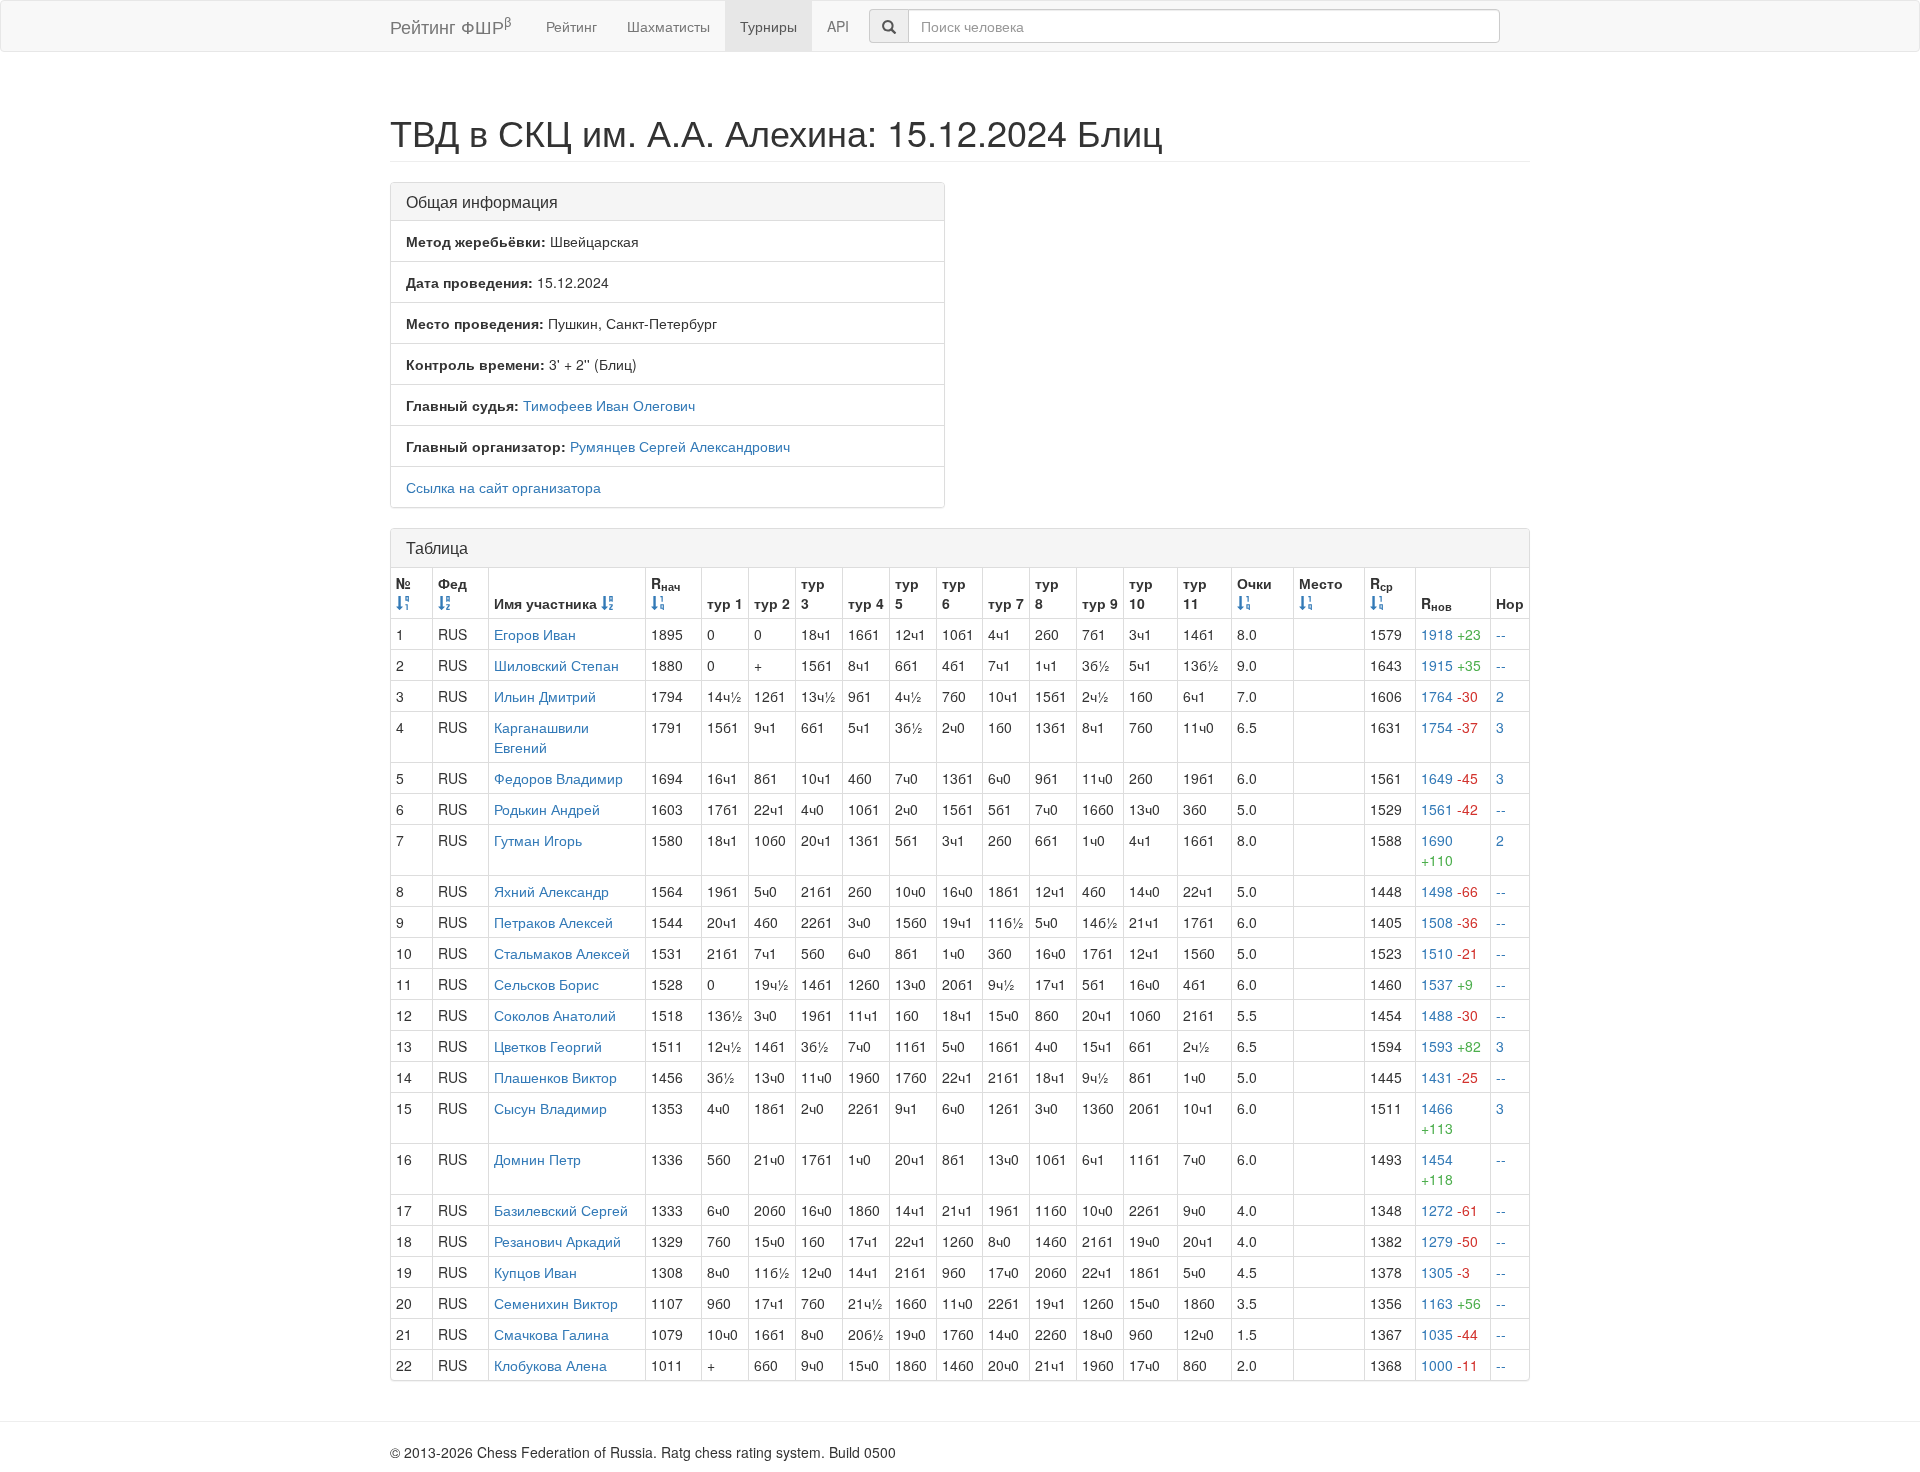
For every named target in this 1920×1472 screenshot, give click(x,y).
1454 (1437, 1169)
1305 (1445, 1272)
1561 (1449, 809)
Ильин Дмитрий (545, 696)
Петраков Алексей (553, 922)
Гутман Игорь (538, 840)
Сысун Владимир (550, 1108)
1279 (1449, 1241)
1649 (1449, 778)
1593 (1451, 1046)
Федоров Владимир (558, 778)
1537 (1447, 984)
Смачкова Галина (551, 1334)
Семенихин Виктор (556, 1303)
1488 (1449, 1015)
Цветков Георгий (548, 1046)
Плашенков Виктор (555, 1077)
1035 (1449, 1334)
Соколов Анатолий (555, 1015)
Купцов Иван (535, 1272)
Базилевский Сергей (561, 1210)
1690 (1437, 850)
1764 (1449, 696)
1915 (1451, 665)
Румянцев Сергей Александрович (680, 446)
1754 (1449, 727)
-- (1501, 634)
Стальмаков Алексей (562, 953)
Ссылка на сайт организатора (503, 487)
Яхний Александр (551, 891)
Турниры (768, 26)
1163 (1451, 1303)
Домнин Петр (537, 1159)
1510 (1449, 953)
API (838, 26)
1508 (1449, 922)
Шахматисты (668, 26)
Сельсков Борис (546, 984)
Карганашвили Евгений (541, 737)
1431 (1449, 1077)
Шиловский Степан (556, 665)
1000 (1449, 1365)
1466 (1437, 1118)
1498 (1449, 891)
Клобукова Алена (550, 1365)
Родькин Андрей (547, 809)
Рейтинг (571, 26)
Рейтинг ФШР (450, 25)
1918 (1451, 634)
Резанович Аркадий (557, 1241)
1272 (1449, 1210)
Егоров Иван (535, 634)
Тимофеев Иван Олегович (609, 405)
